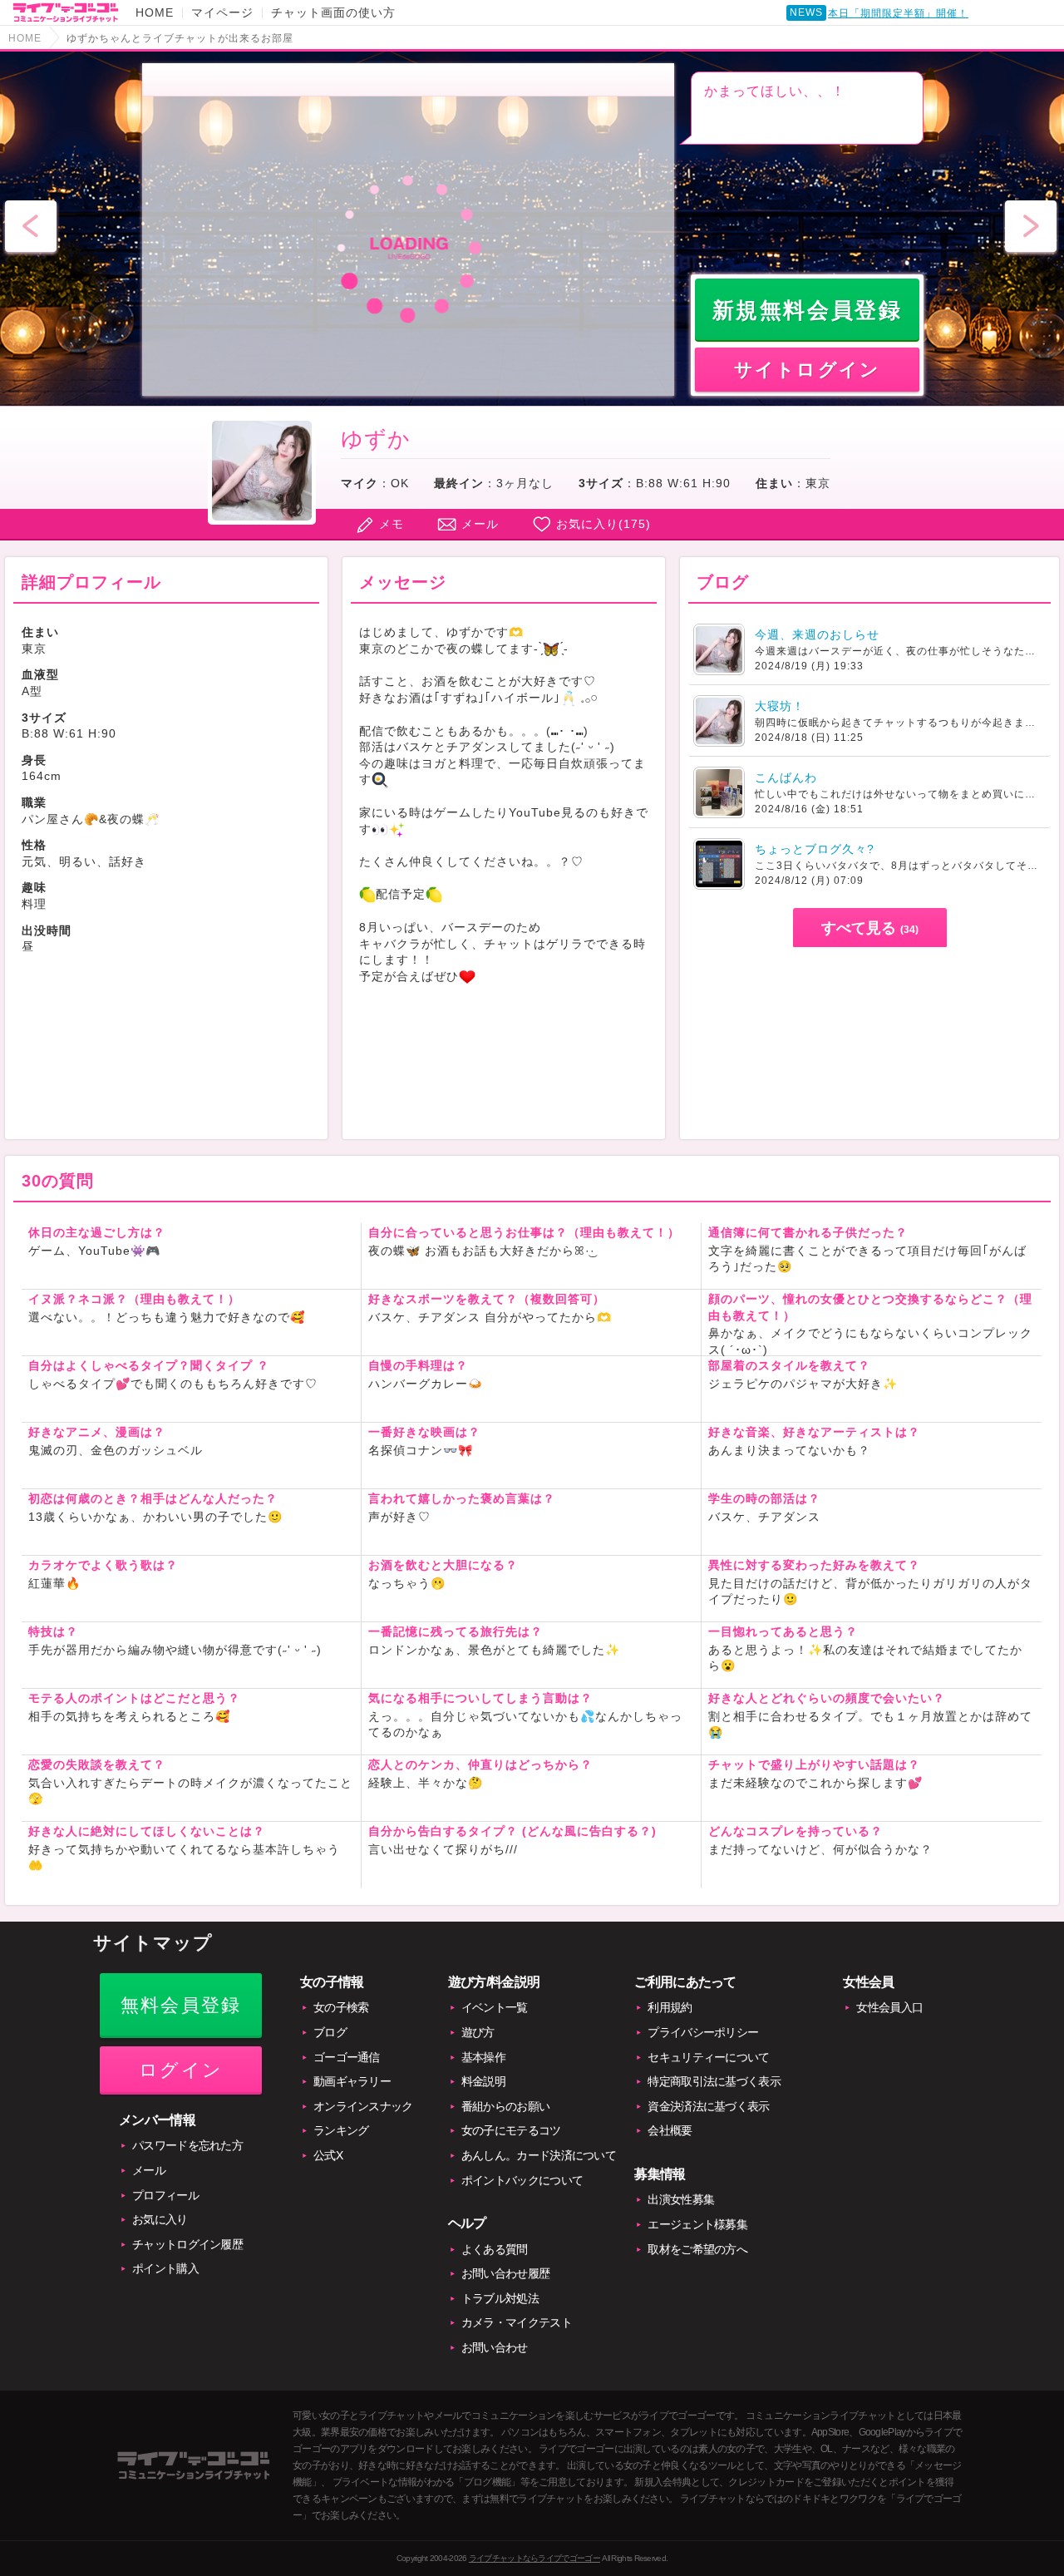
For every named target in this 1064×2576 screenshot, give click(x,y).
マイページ (222, 12)
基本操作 (483, 2057)
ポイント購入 (165, 2268)
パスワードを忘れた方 (187, 2145)
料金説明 (483, 2081)
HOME (155, 12)
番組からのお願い (505, 2106)
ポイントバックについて (522, 2180)
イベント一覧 (495, 2007)
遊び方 (478, 2032)
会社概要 (670, 2130)
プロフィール (165, 2195)
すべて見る (870, 928)
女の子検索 (341, 2007)
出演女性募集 (681, 2199)
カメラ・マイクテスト (517, 2322)
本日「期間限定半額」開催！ (898, 13)
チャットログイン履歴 (187, 2244)
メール (480, 524)
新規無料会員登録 (808, 310)
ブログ (330, 2032)
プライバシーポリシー (703, 2032)
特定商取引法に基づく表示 (714, 2081)
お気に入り (160, 2219)
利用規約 (670, 2007)
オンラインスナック (363, 2106)
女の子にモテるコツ (511, 2130)
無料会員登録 (181, 2005)
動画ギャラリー (352, 2081)
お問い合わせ (495, 2347)
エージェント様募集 (697, 2224)
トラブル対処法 (500, 2298)
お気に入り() (603, 524)
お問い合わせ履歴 (505, 2273)
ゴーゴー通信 (347, 2057)
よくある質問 (495, 2249)
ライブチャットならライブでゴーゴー (534, 2558)
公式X (328, 2155)
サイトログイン (807, 370)
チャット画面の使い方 (333, 12)
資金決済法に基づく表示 (708, 2106)
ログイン (181, 2070)
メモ (392, 524)
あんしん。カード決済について (539, 2155)
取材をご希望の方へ (697, 2249)
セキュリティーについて (708, 2057)
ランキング (341, 2130)
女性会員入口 (889, 2007)
